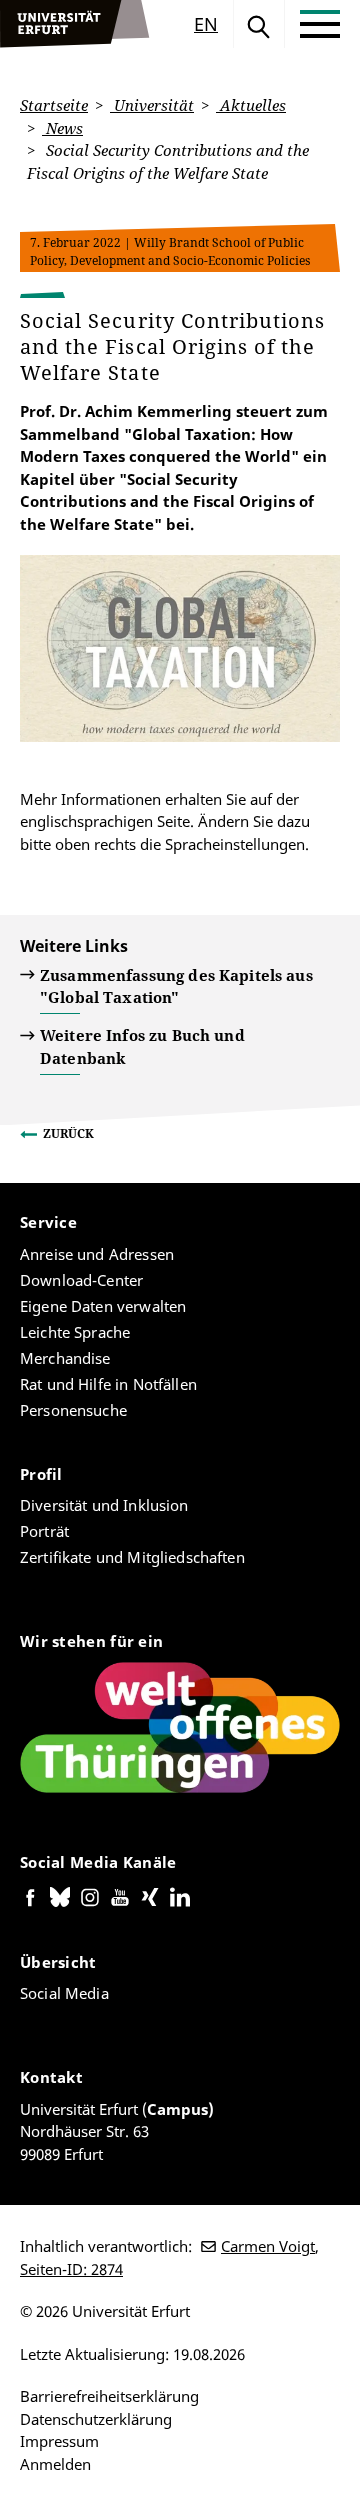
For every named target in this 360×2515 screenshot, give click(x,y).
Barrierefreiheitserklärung (109, 2396)
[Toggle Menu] (320, 24)
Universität (152, 105)
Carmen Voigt (268, 2246)
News (62, 128)
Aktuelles (251, 105)
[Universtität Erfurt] (75, 24)
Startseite (54, 105)
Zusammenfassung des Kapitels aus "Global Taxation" (176, 986)
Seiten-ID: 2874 (71, 2269)
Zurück (68, 1133)
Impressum (59, 2441)
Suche (259, 24)
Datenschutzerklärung (96, 2419)
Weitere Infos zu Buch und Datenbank (142, 1046)
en (206, 24)
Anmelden (55, 2464)
